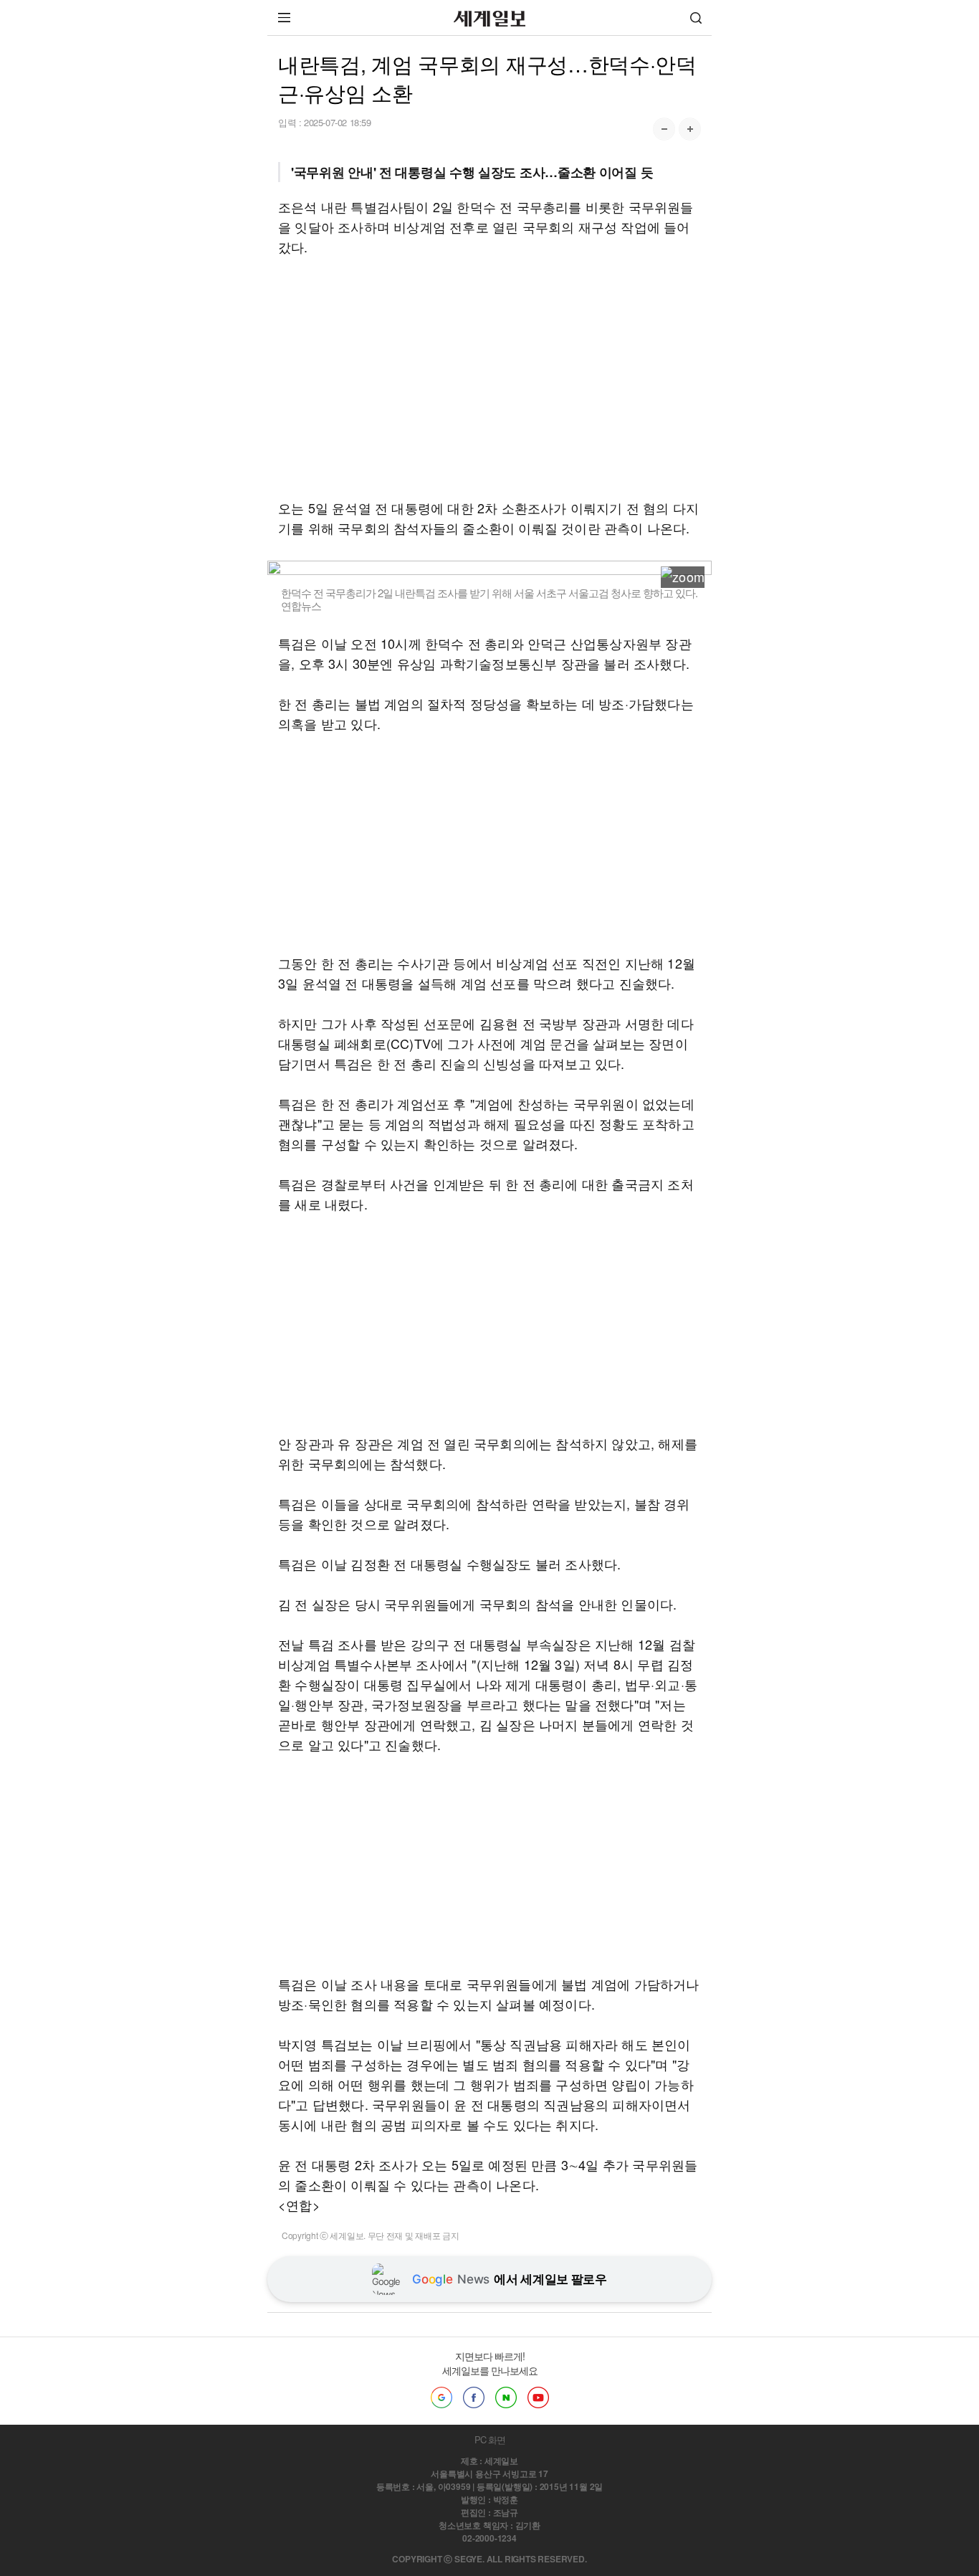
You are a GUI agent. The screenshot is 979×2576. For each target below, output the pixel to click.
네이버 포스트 (506, 2397)
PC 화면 (490, 2439)
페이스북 (474, 2397)
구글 (441, 2397)
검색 (696, 18)
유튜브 (538, 2397)
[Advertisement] (489, 377)
